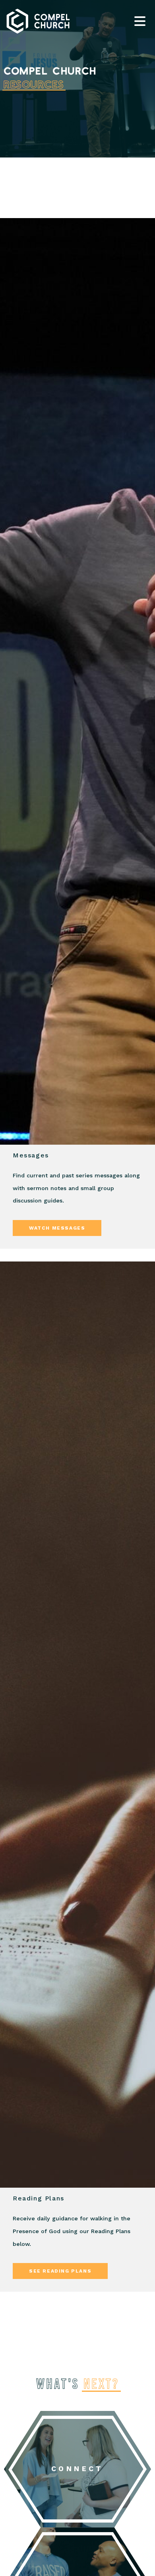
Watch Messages (57, 1228)
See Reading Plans (60, 2271)
